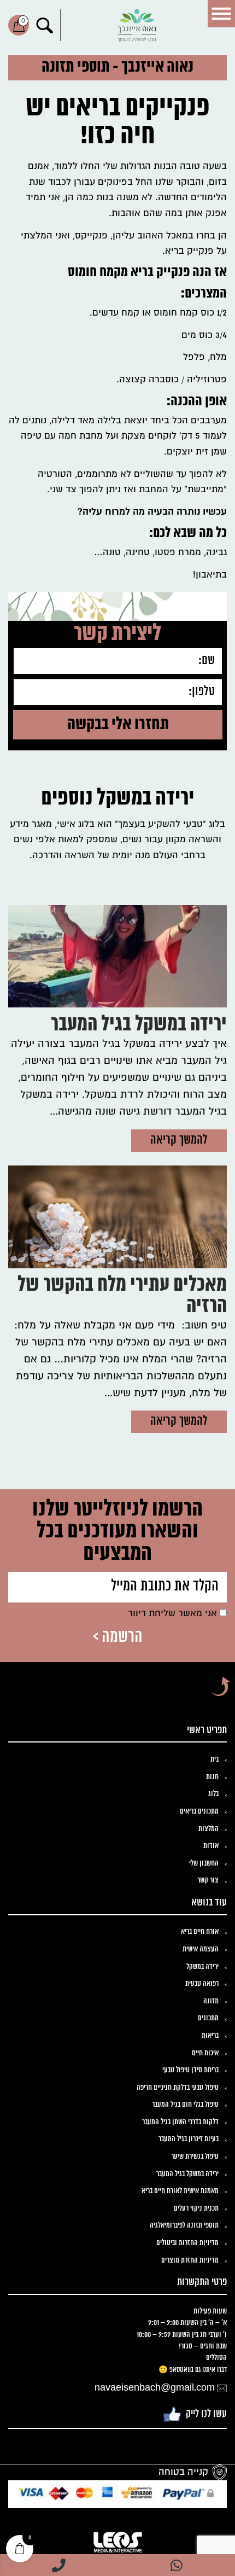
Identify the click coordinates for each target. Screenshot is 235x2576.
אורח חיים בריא (200, 1932)
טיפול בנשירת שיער (195, 2157)
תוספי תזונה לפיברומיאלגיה (184, 2226)
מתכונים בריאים (199, 1812)
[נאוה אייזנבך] (137, 25)
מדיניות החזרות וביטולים (187, 2243)
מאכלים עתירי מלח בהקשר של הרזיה (122, 1296)
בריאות (210, 2036)
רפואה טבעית (202, 1984)
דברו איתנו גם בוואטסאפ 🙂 (193, 2370)
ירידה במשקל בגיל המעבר (139, 1025)
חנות (212, 1777)
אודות (211, 1846)
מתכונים (208, 2018)
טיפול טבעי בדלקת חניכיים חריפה (178, 2088)
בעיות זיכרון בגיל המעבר (189, 2139)
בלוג (213, 1794)
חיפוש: (45, 25)
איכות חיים (205, 2053)
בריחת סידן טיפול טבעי (190, 2070)
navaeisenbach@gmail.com (155, 2388)
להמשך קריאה (179, 1140)
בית (215, 1760)
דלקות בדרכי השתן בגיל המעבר (180, 2122)
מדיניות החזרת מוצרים (190, 2261)
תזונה (211, 2001)
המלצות (208, 1829)
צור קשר (208, 1881)
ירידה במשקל (202, 1967)
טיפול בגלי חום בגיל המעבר (185, 2105)
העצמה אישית (201, 1950)
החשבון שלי (204, 1864)
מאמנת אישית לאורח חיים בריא (180, 2191)
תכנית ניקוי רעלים (196, 2209)
